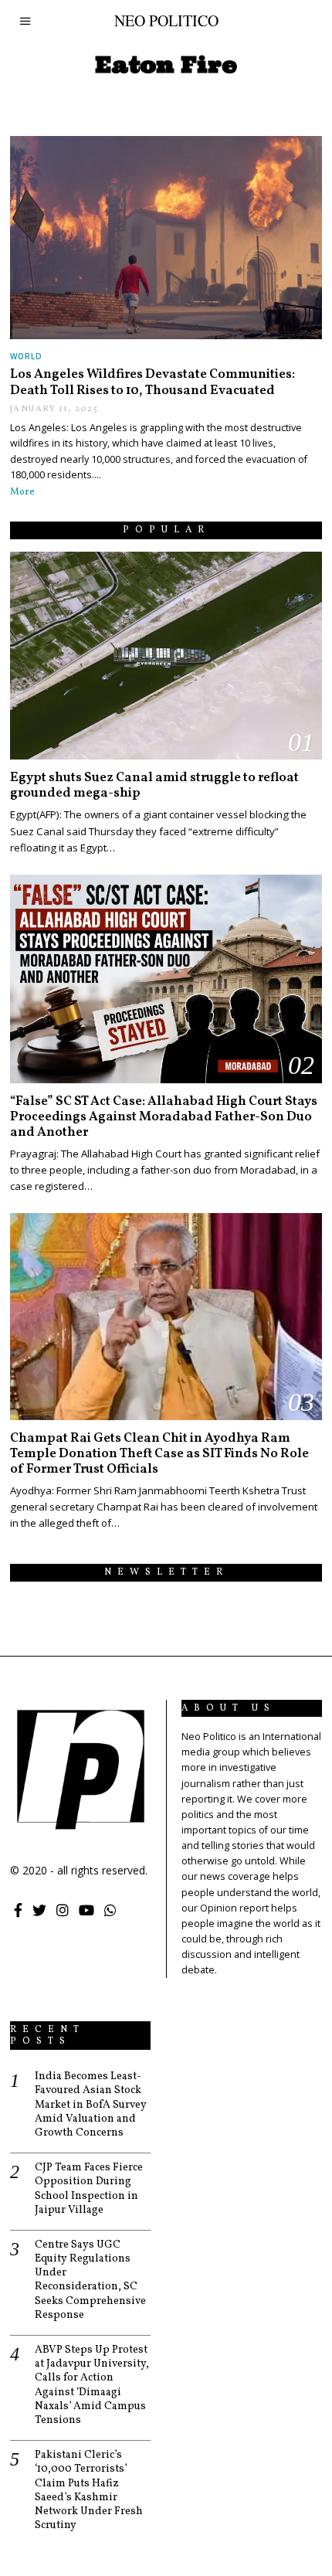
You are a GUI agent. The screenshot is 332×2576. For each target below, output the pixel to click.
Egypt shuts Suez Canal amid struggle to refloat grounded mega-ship (154, 785)
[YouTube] (86, 1910)
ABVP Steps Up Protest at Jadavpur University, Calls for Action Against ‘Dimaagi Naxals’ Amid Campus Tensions (92, 2386)
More (22, 492)
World (26, 356)
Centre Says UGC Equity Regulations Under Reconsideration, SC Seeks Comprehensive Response (90, 2280)
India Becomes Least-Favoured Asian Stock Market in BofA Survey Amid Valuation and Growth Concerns (91, 2105)
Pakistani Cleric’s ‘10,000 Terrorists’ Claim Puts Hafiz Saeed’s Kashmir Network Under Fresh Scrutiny (89, 2491)
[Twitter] (39, 1910)
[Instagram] (63, 1910)
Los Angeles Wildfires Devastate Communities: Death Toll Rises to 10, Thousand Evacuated (152, 382)
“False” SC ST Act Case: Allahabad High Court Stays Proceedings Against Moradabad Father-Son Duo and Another (164, 1117)
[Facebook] (18, 1910)
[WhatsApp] (110, 1910)
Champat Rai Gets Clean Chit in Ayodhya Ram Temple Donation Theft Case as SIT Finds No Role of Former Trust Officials (159, 1454)
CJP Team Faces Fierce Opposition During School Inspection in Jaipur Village (89, 2189)
